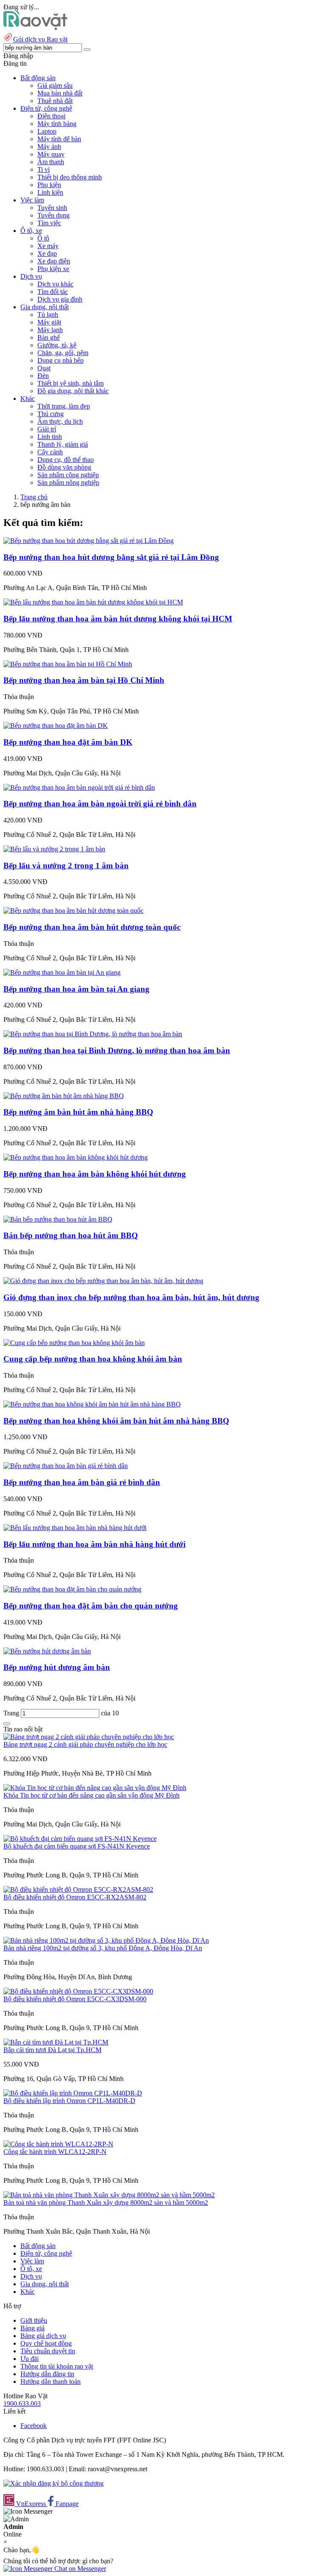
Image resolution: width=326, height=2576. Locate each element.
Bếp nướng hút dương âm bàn (57, 1667)
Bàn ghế (49, 337)
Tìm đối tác (53, 292)
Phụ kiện (49, 185)
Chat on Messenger (79, 2569)
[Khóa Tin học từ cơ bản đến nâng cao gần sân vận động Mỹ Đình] (95, 1788)
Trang (12, 1713)
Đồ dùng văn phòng (64, 467)
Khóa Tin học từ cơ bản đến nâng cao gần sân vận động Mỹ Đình (91, 1795)
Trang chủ (34, 497)
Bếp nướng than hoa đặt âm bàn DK (68, 742)
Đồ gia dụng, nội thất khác (73, 391)
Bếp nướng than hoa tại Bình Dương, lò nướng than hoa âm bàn (117, 1050)
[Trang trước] (7, 1724)
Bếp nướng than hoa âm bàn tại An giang (76, 989)
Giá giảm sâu (55, 85)
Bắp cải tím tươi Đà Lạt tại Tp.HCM (52, 2050)
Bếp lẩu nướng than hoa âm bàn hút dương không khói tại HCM (118, 619)
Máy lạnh (50, 330)
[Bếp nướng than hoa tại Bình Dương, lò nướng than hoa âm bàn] (93, 1034)
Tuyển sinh (52, 208)
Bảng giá (32, 2328)
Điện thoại (51, 116)
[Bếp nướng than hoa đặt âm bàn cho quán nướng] (72, 1589)
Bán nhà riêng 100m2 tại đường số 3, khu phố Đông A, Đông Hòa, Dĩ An (103, 1948)
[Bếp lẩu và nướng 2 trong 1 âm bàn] (54, 849)
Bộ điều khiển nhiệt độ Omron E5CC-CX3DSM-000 (75, 1999)
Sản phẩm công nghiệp (68, 475)
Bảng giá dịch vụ (43, 2336)
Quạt (44, 368)
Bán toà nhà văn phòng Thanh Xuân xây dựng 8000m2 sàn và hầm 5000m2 (106, 2203)
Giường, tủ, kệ (57, 345)
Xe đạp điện (54, 261)
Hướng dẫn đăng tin (47, 2374)
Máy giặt (49, 322)
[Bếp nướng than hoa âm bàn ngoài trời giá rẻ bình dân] (79, 787)
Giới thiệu (34, 2320)
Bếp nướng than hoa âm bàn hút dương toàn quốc (92, 927)
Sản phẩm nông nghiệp (68, 482)
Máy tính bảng (57, 124)
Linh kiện (50, 192)
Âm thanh (51, 162)
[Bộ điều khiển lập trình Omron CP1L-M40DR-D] (73, 2093)
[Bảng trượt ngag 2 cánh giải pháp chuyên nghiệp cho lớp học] (89, 1737)
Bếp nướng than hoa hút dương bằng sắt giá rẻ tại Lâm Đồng (111, 557)
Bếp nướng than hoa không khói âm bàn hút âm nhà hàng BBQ (116, 1421)
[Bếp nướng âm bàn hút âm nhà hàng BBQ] (64, 1096)
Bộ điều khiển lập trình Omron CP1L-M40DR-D (69, 2101)
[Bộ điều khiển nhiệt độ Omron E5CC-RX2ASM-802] (78, 1889)
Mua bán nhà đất (60, 93)
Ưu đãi (30, 2359)
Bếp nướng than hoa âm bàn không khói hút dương (95, 1174)
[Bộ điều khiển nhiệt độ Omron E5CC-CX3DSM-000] (78, 1991)
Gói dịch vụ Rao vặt (40, 39)
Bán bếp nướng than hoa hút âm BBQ (71, 1235)
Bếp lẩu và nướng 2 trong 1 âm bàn (66, 866)
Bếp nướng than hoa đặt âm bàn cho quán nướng (91, 1606)
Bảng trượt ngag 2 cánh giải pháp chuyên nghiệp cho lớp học (85, 1744)
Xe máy (48, 246)
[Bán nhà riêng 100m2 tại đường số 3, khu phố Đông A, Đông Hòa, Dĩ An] (106, 1940)
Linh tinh (50, 437)
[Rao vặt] (35, 28)
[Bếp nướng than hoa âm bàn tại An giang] (62, 972)
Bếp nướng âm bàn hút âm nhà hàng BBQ (78, 1112)
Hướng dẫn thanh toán (51, 2382)
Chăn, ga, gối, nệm (63, 353)
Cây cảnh (50, 452)
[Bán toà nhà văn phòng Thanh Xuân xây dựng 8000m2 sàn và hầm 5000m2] (109, 2195)
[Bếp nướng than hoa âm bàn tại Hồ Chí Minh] (68, 664)
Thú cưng (51, 414)
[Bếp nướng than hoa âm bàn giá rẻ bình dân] (66, 1466)
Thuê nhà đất (55, 101)
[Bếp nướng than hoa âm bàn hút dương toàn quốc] (73, 910)
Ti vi (44, 169)
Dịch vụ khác (55, 284)
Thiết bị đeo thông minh (70, 177)
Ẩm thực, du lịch (60, 421)
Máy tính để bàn (59, 139)
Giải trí (47, 429)
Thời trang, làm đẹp (64, 406)
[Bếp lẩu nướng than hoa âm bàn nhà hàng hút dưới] (75, 1528)
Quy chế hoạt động (46, 2343)
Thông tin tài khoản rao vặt (57, 2366)
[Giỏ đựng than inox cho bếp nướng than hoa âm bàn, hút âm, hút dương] (103, 1281)
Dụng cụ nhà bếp (60, 360)
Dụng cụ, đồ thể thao (66, 460)
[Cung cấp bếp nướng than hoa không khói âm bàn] (74, 1343)
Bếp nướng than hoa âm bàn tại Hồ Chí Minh (84, 680)
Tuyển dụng (53, 215)
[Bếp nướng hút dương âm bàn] (47, 1651)
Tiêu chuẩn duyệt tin (48, 2351)
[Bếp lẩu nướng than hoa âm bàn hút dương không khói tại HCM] (93, 602)
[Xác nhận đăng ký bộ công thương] (53, 2483)
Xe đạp (47, 253)
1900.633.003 (22, 2404)
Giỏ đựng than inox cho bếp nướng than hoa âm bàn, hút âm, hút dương (131, 1297)
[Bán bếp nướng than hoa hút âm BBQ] (58, 1219)
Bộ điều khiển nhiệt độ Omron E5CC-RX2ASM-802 (75, 1897)
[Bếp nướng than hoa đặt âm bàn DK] (56, 726)
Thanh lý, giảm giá (63, 444)
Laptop (47, 131)
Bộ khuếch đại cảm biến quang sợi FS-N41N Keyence (77, 1846)
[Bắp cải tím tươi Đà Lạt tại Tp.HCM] (56, 2042)
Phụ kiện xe (53, 269)
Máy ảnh (49, 147)
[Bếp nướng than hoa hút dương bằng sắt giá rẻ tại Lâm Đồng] (89, 541)
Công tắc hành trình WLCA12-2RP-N (55, 2152)
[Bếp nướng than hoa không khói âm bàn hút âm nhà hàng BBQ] (92, 1404)
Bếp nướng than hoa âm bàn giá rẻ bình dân (82, 1482)
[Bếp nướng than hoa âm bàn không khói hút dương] (76, 1157)
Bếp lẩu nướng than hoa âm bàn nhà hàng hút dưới (94, 1544)
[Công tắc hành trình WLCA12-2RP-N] (58, 2144)
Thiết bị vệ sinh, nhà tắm (70, 383)
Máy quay (51, 154)
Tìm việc (49, 223)
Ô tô (43, 238)
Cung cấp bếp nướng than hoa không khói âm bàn (93, 1359)
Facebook (34, 2426)
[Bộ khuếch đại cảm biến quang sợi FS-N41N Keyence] (80, 1839)
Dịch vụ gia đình (60, 299)
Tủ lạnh (48, 315)
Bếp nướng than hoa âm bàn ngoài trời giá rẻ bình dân (100, 804)
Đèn (43, 376)
